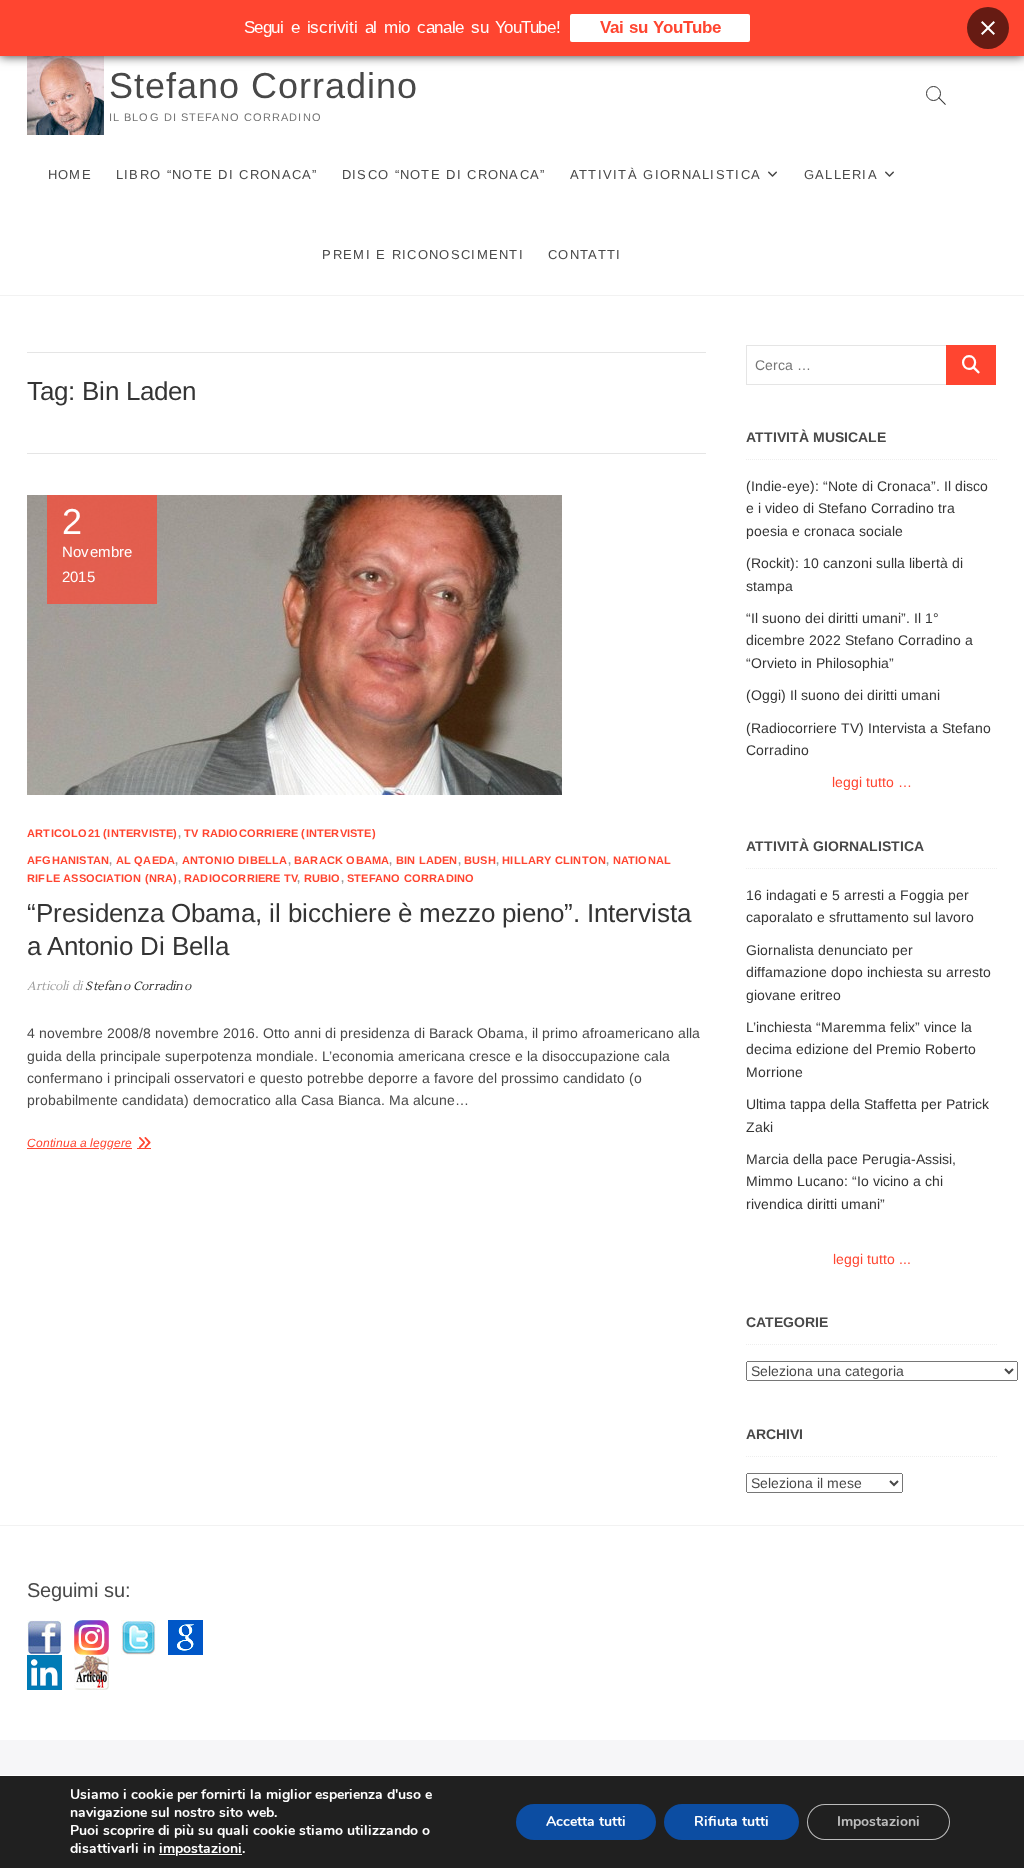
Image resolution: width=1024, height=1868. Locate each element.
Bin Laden (427, 860)
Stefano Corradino (263, 85)
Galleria (841, 174)
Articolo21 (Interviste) (102, 833)
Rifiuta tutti (731, 1821)
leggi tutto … (872, 782)
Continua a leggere (79, 1143)
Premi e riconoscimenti (423, 254)
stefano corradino (410, 878)
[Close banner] (988, 28)
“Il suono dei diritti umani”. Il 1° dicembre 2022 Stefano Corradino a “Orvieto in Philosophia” (859, 640)
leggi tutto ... (872, 1259)
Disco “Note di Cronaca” (444, 174)
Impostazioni (878, 1821)
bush (480, 860)
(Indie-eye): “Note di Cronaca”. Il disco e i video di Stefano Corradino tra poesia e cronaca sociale (867, 508)
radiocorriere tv (240, 878)
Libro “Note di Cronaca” (217, 174)
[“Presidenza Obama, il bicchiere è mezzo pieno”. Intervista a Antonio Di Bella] (366, 645)
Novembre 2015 (97, 545)
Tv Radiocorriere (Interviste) (280, 833)
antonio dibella (235, 860)
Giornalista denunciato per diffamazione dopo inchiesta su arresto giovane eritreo (868, 972)
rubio (322, 878)
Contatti (584, 254)
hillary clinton (554, 860)
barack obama (341, 860)
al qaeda (146, 860)
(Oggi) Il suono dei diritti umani (843, 695)
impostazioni (200, 1849)
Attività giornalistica (666, 174)
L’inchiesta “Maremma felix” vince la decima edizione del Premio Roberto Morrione (861, 1049)
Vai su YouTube (660, 27)
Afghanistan (68, 860)
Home (70, 174)
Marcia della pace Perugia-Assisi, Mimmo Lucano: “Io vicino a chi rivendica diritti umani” (851, 1181)
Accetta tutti (586, 1821)
